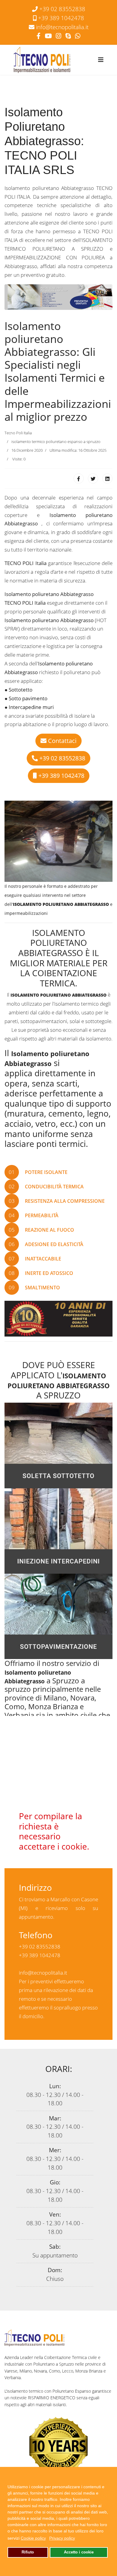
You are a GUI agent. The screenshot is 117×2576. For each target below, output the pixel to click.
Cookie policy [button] (33, 2538)
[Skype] (68, 36)
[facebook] (39, 36)
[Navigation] (101, 60)
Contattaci (61, 741)
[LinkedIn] (107, 478)
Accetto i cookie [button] (79, 2552)
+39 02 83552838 (62, 9)
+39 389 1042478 (61, 18)
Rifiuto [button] (28, 2552)
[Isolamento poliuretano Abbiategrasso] (58, 296)
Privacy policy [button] (62, 2538)
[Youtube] (48, 36)
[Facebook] (79, 478)
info (62, 27)
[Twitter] (93, 478)
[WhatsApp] (78, 36)
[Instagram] (58, 36)
